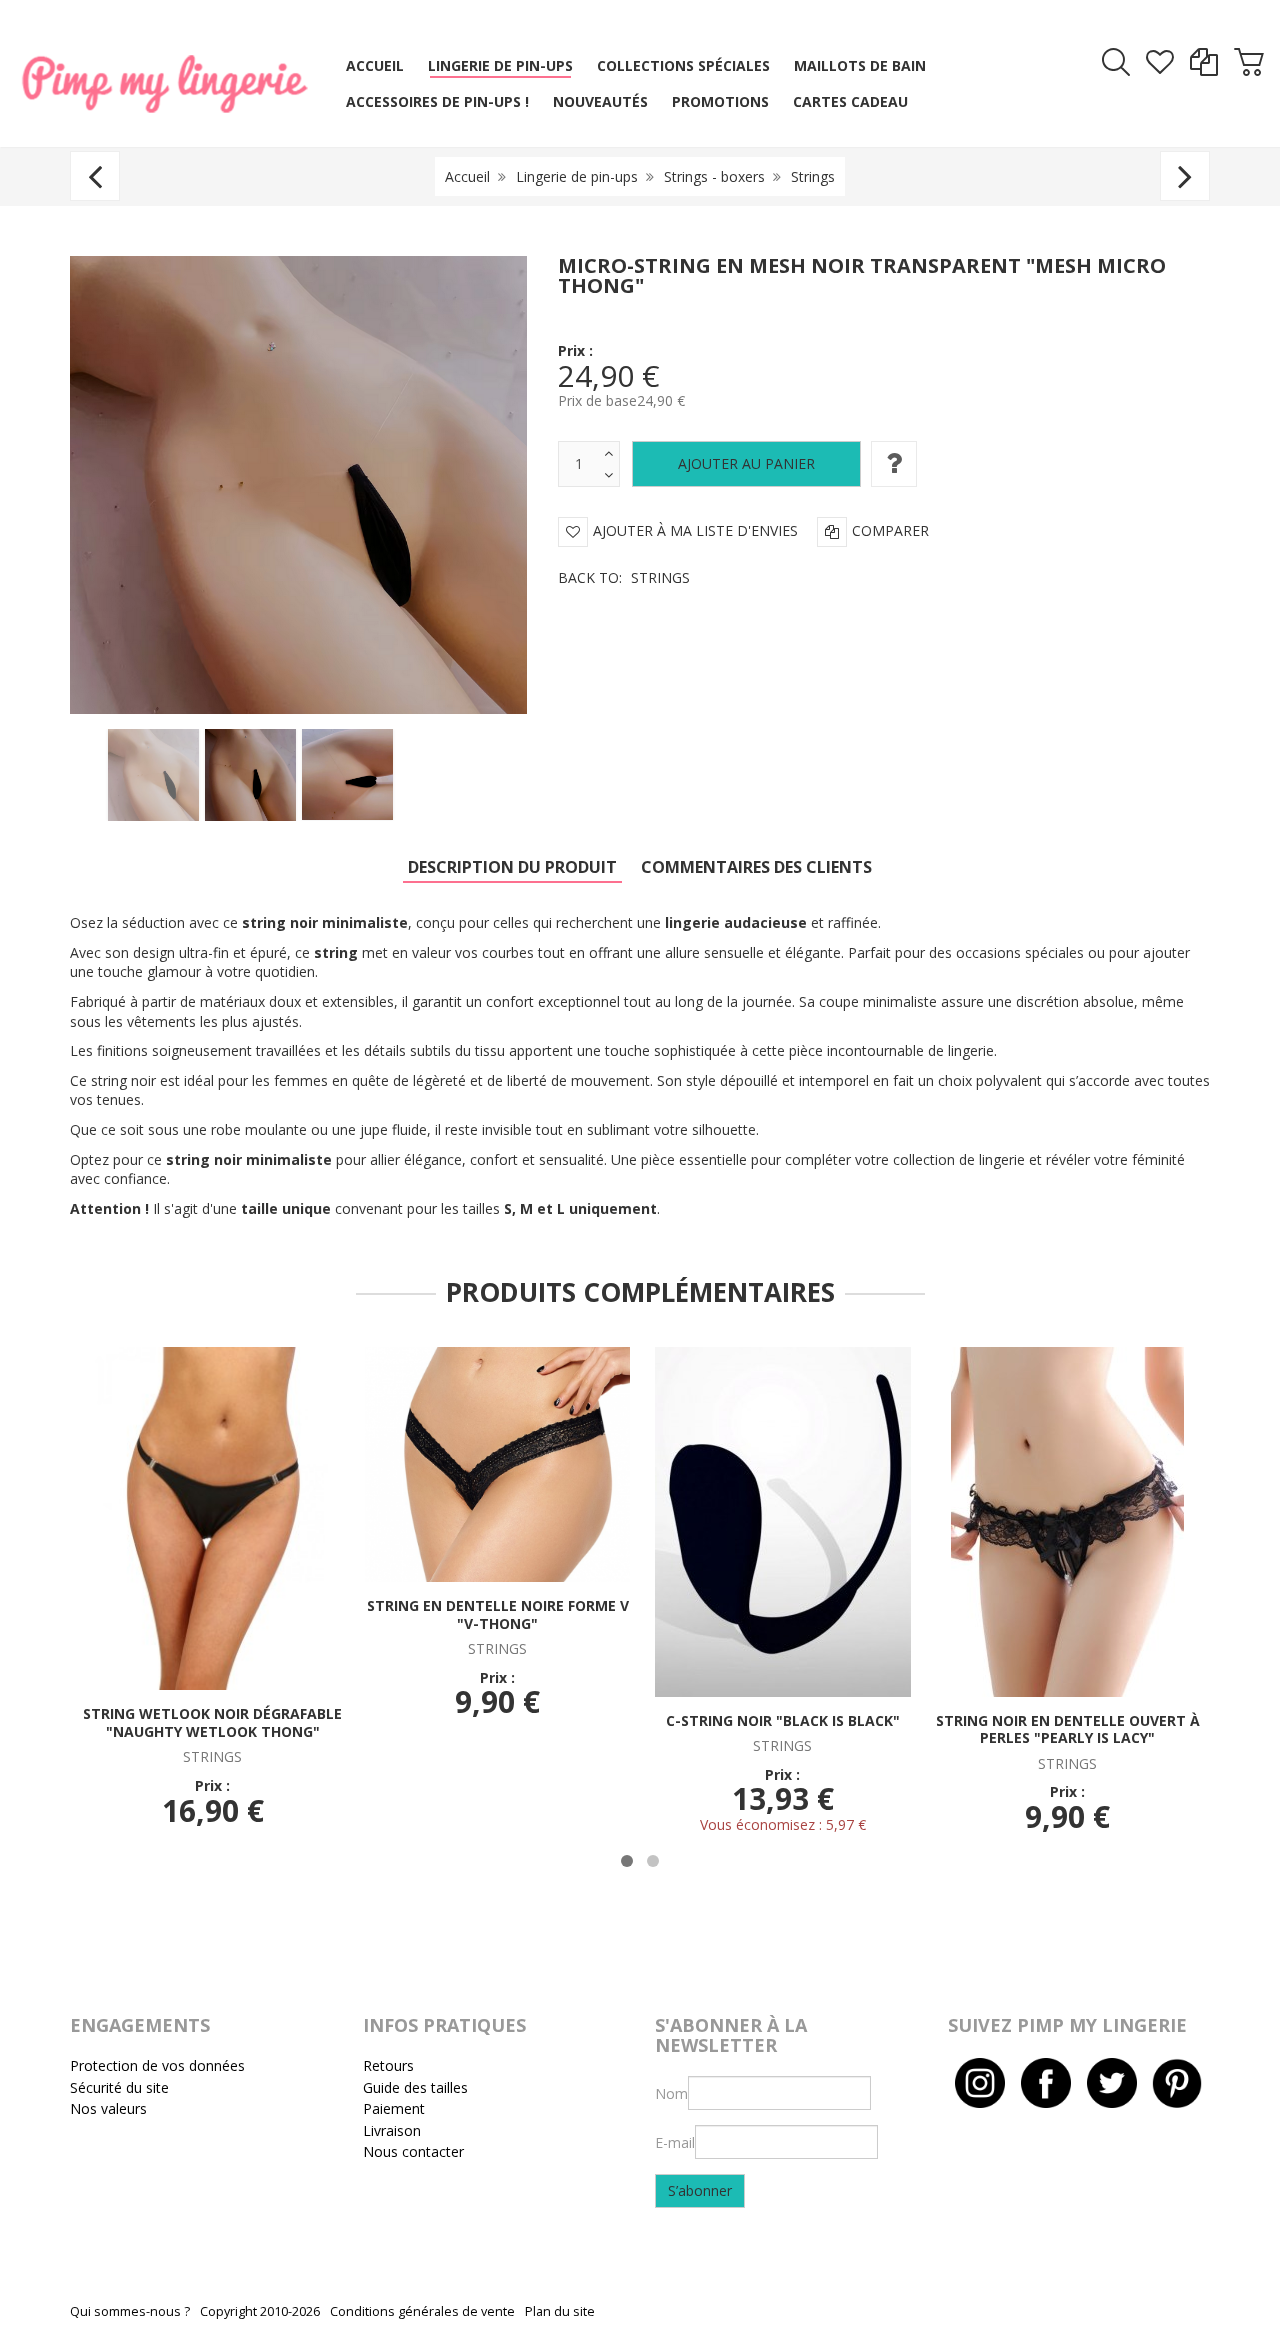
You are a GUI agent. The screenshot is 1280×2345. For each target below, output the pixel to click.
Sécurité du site (119, 2087)
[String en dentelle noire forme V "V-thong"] (497, 1462)
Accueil (467, 176)
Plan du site (560, 2311)
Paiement (394, 2108)
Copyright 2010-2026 (260, 2311)
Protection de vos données (157, 2065)
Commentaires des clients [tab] (756, 867)
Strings (813, 176)
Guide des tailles (415, 2087)
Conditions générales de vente (422, 2311)
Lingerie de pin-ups (577, 176)
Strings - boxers (714, 176)
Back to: (624, 577)
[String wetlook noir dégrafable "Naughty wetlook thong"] (212, 1516)
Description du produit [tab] (512, 867)
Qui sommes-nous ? (130, 2311)
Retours (388, 2065)
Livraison (392, 2130)
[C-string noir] (783, 1520)
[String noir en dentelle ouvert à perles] (1067, 1520)
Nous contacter (413, 2151)
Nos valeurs (108, 2108)
